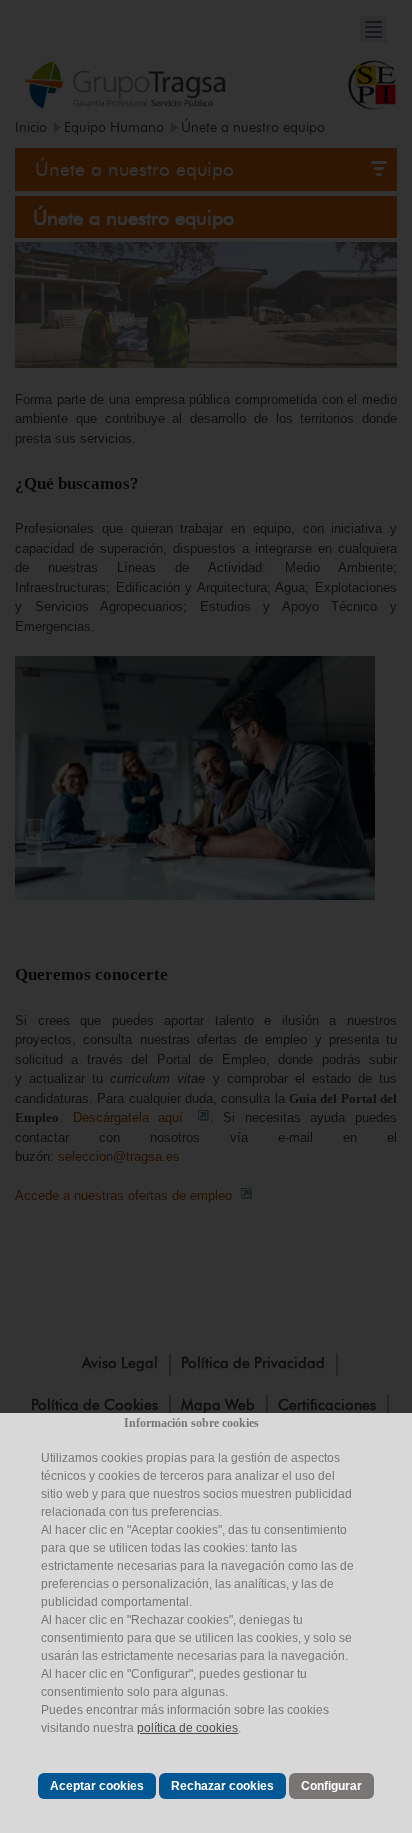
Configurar (331, 1786)
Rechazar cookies (222, 1786)
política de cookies (187, 1728)
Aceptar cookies (97, 1786)
